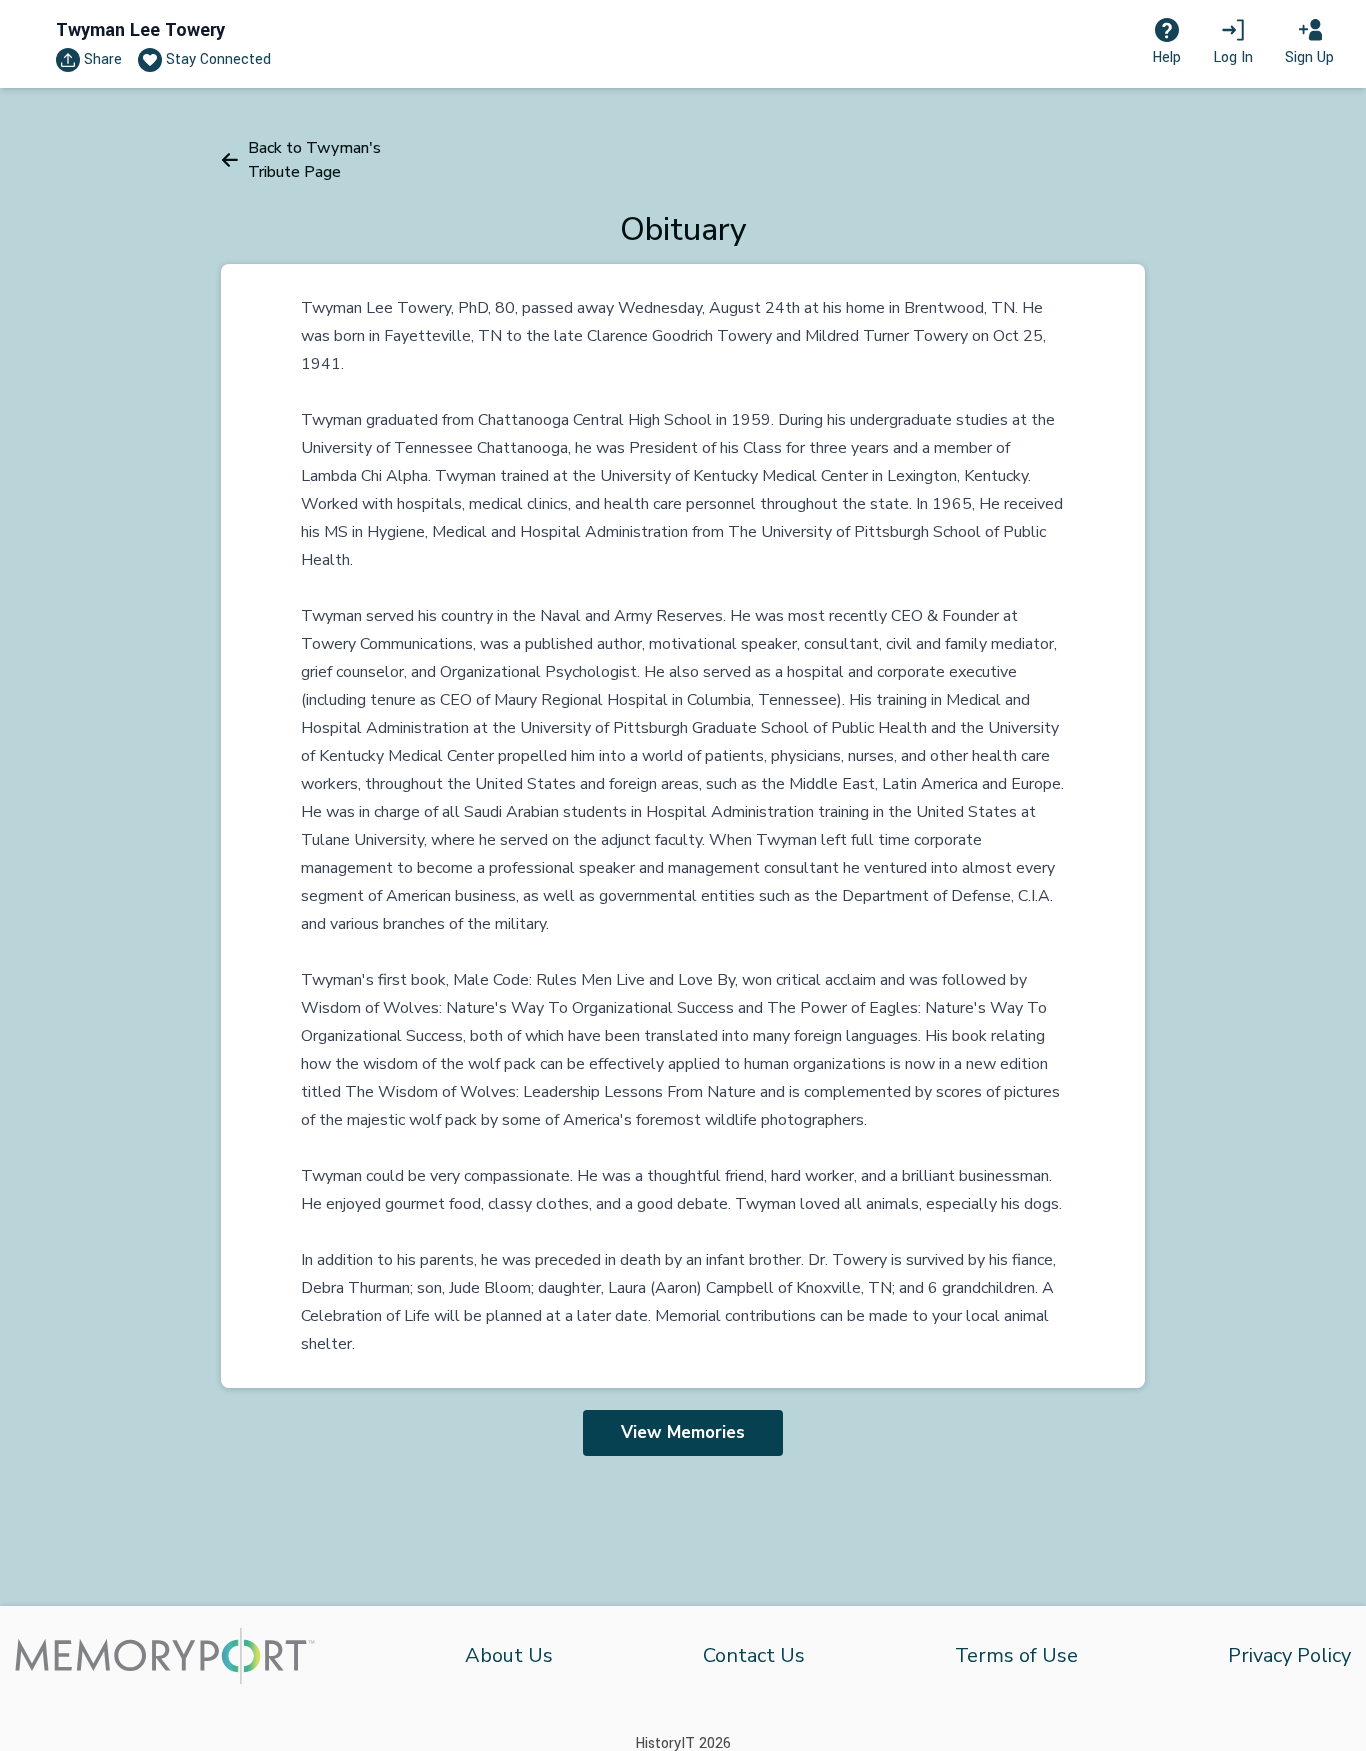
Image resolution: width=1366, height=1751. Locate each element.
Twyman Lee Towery (140, 30)
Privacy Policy (1289, 1655)
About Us (509, 1655)
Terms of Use (1016, 1655)
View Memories (683, 1432)
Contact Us (754, 1655)
